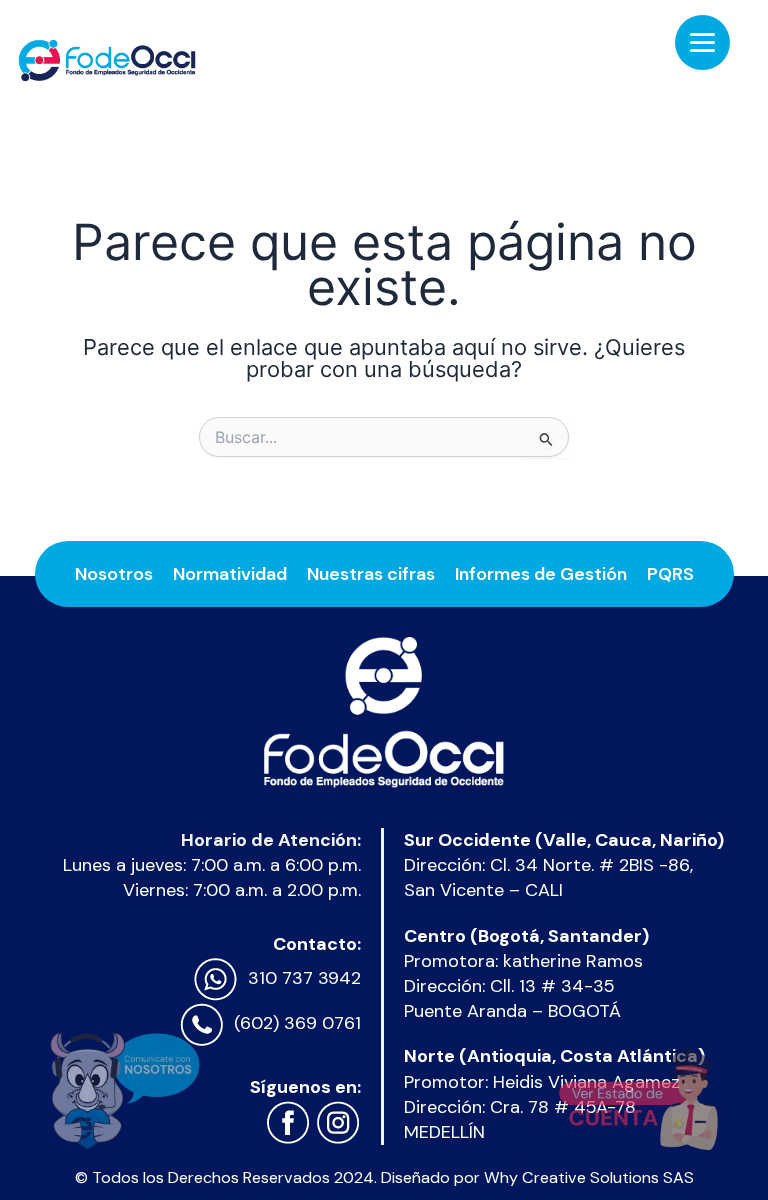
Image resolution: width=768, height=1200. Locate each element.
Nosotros (114, 574)
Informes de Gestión (541, 574)
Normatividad (230, 574)
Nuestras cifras (371, 574)
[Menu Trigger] (702, 42)
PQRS (670, 574)
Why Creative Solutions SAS (589, 1177)
